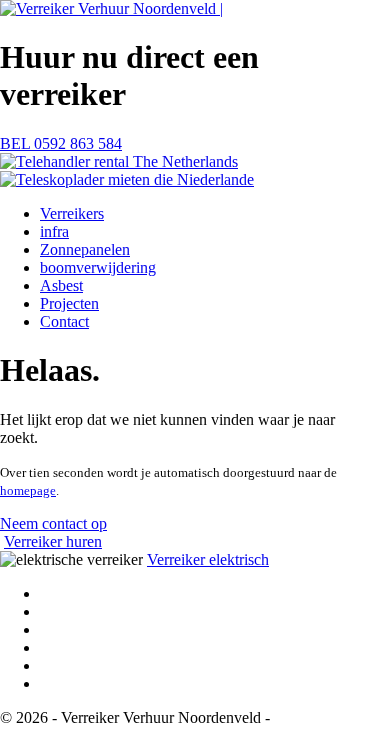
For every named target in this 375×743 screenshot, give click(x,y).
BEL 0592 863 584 (61, 143)
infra (54, 231)
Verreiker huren (53, 541)
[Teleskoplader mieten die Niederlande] (127, 179)
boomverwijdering (98, 267)
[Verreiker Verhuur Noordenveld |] (111, 8)
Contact (64, 321)
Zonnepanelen (85, 249)
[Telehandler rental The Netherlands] (119, 161)
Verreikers (72, 213)
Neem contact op (53, 523)
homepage (28, 490)
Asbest (61, 285)
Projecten (69, 303)
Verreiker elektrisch (208, 559)
